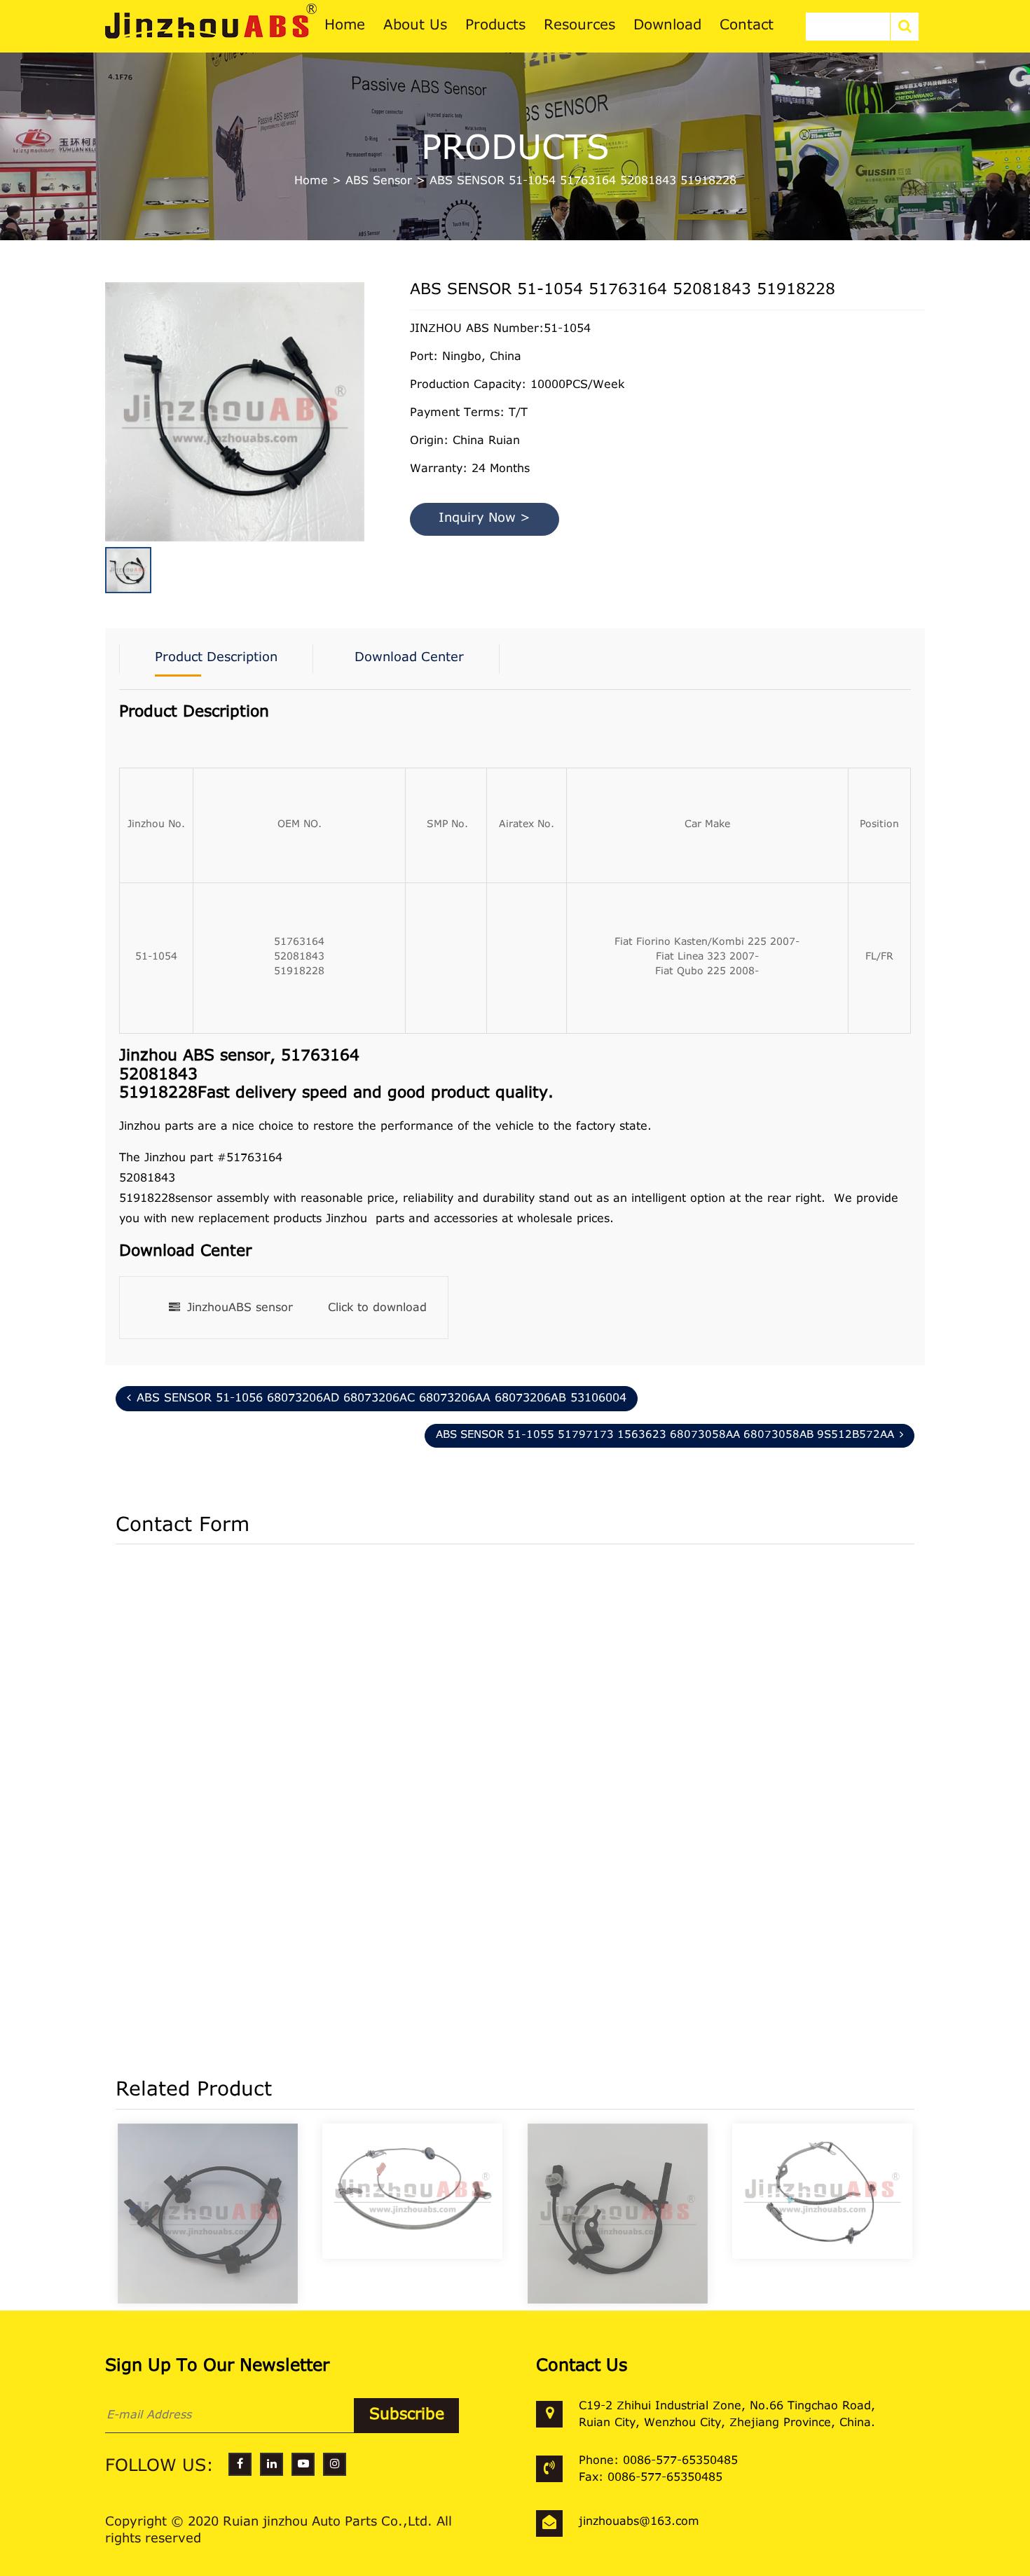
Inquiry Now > (485, 519)
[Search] (905, 27)
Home (311, 181)
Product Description (216, 658)
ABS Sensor (379, 181)
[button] (361, 389)
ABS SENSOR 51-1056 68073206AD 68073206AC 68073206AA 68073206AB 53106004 (382, 1399)
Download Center (409, 658)
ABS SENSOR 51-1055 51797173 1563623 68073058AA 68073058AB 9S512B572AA (665, 1435)
